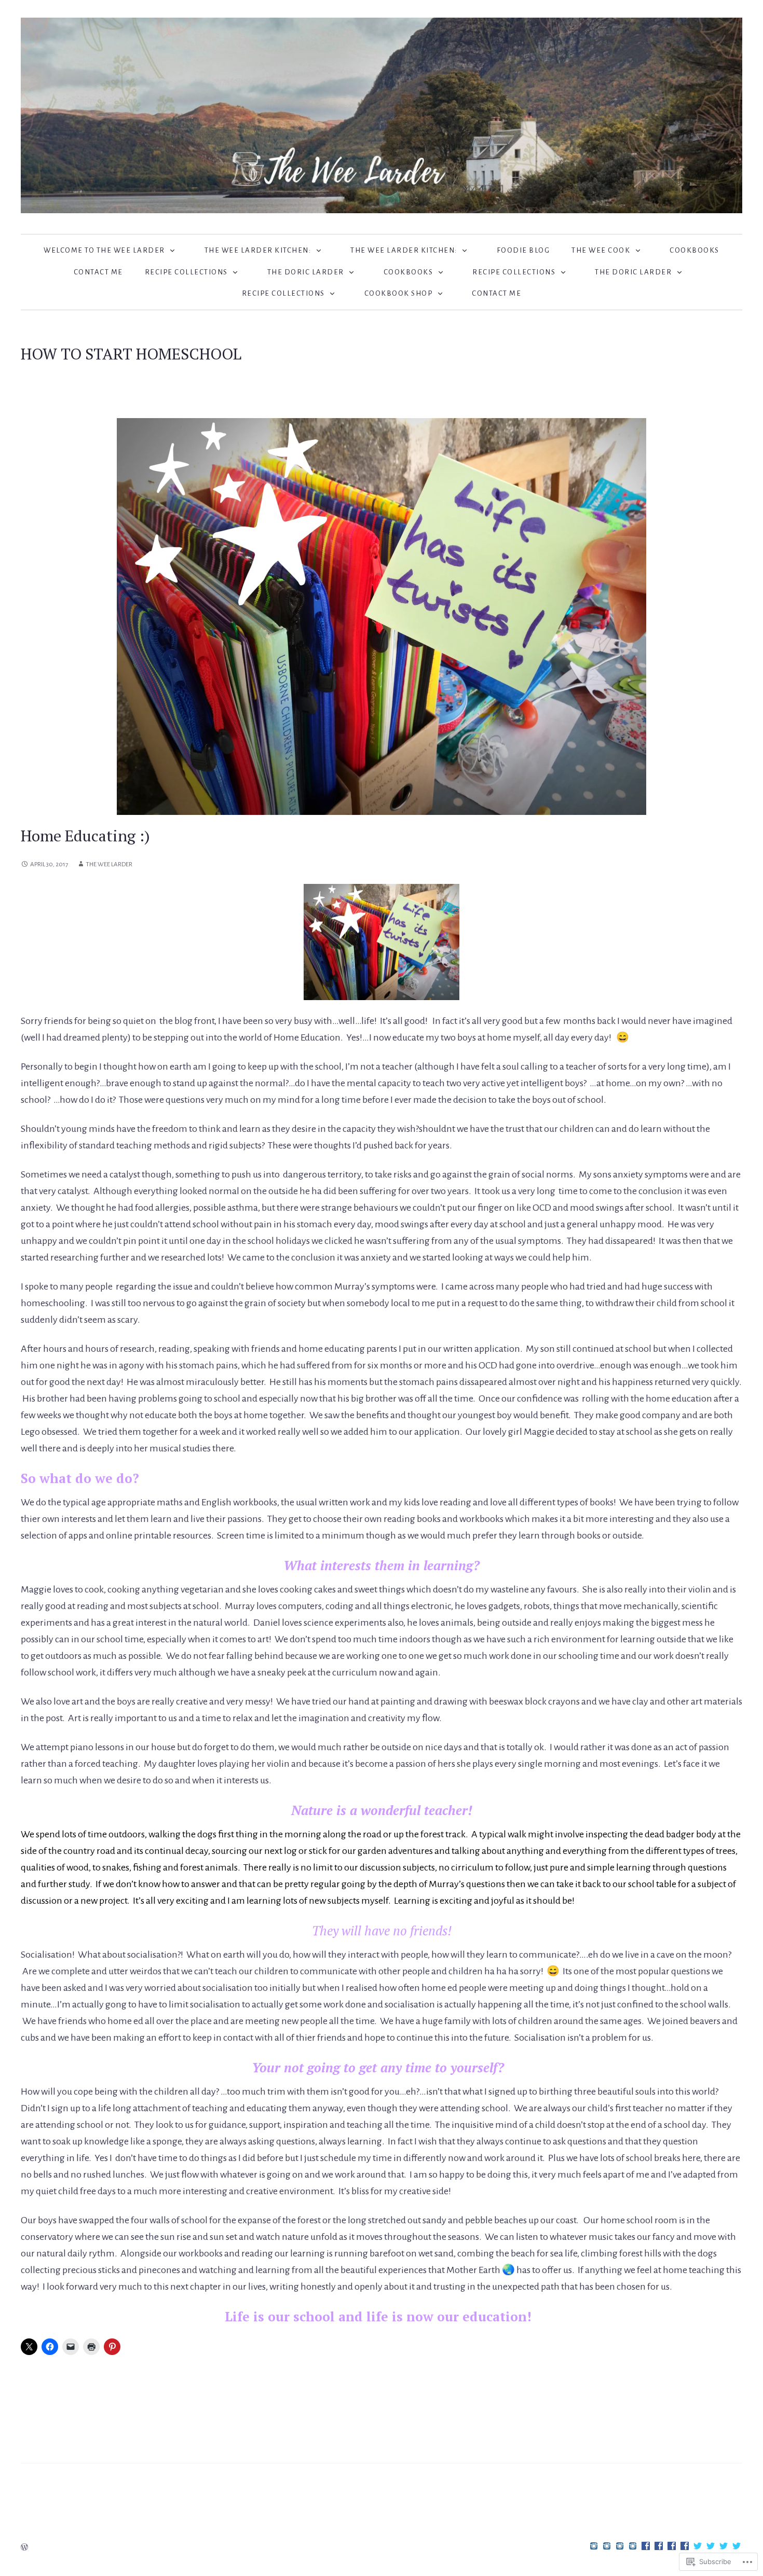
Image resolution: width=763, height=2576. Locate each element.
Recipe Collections (186, 272)
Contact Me (98, 272)
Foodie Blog (523, 250)
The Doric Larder (306, 272)
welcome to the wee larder (104, 250)
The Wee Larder (109, 864)
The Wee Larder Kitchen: (258, 250)
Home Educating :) (85, 836)
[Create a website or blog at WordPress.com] (24, 2548)
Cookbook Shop (399, 293)
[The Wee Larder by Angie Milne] (382, 115)
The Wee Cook (601, 250)
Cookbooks (694, 250)
